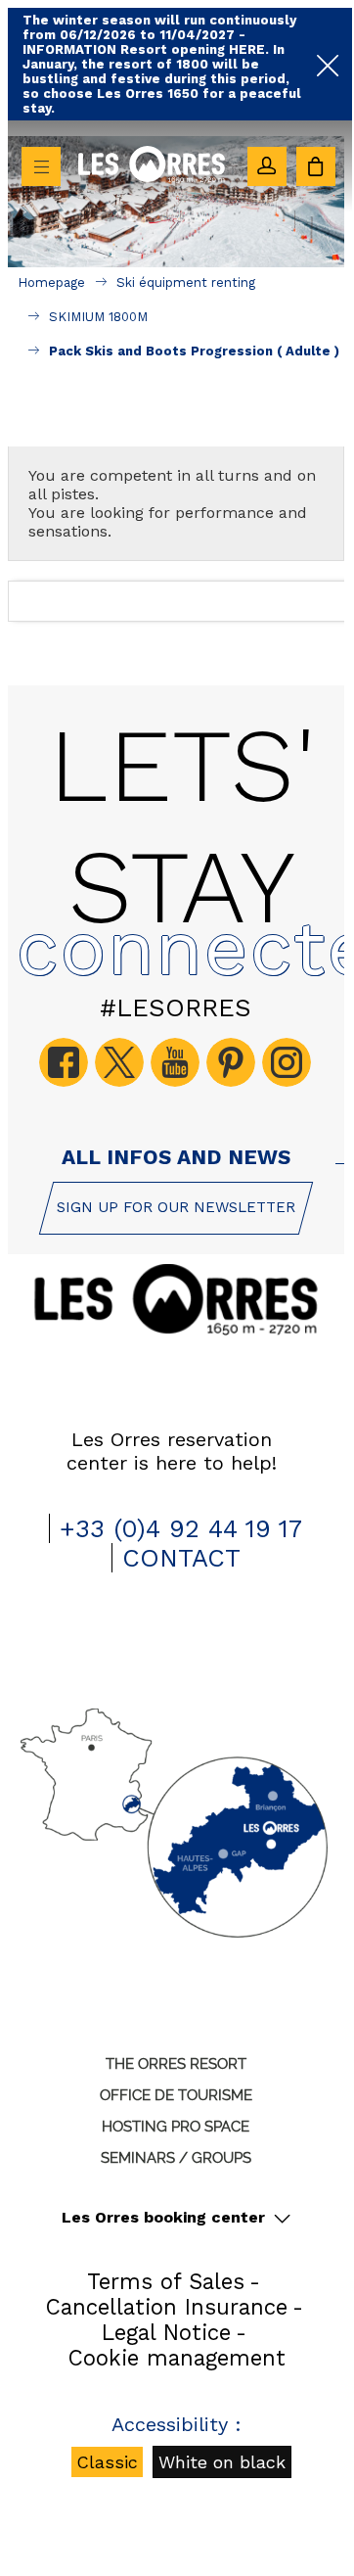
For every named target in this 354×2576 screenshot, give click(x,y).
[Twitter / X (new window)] (119, 1062)
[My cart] (316, 166)
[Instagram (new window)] (287, 1062)
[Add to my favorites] (177, 423)
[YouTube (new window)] (175, 1062)
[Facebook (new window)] (64, 1062)
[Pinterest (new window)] (231, 1062)
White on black (222, 2462)
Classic (107, 2462)
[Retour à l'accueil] (152, 203)
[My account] (267, 166)
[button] (316, 166)
